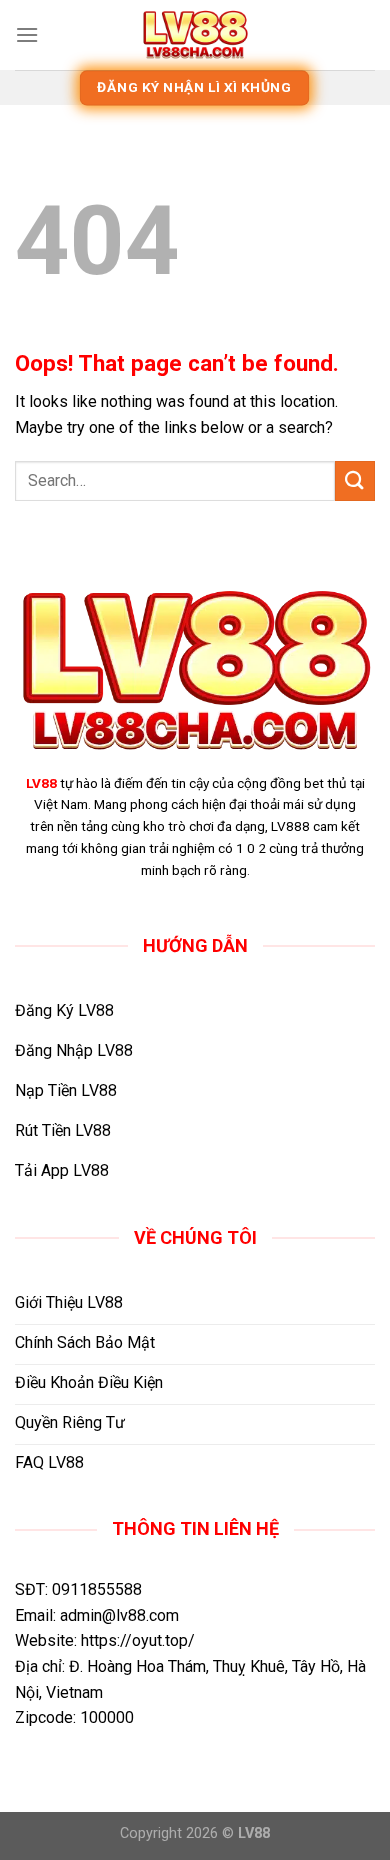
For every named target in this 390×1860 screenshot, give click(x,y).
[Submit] (355, 480)
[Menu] (27, 34)
